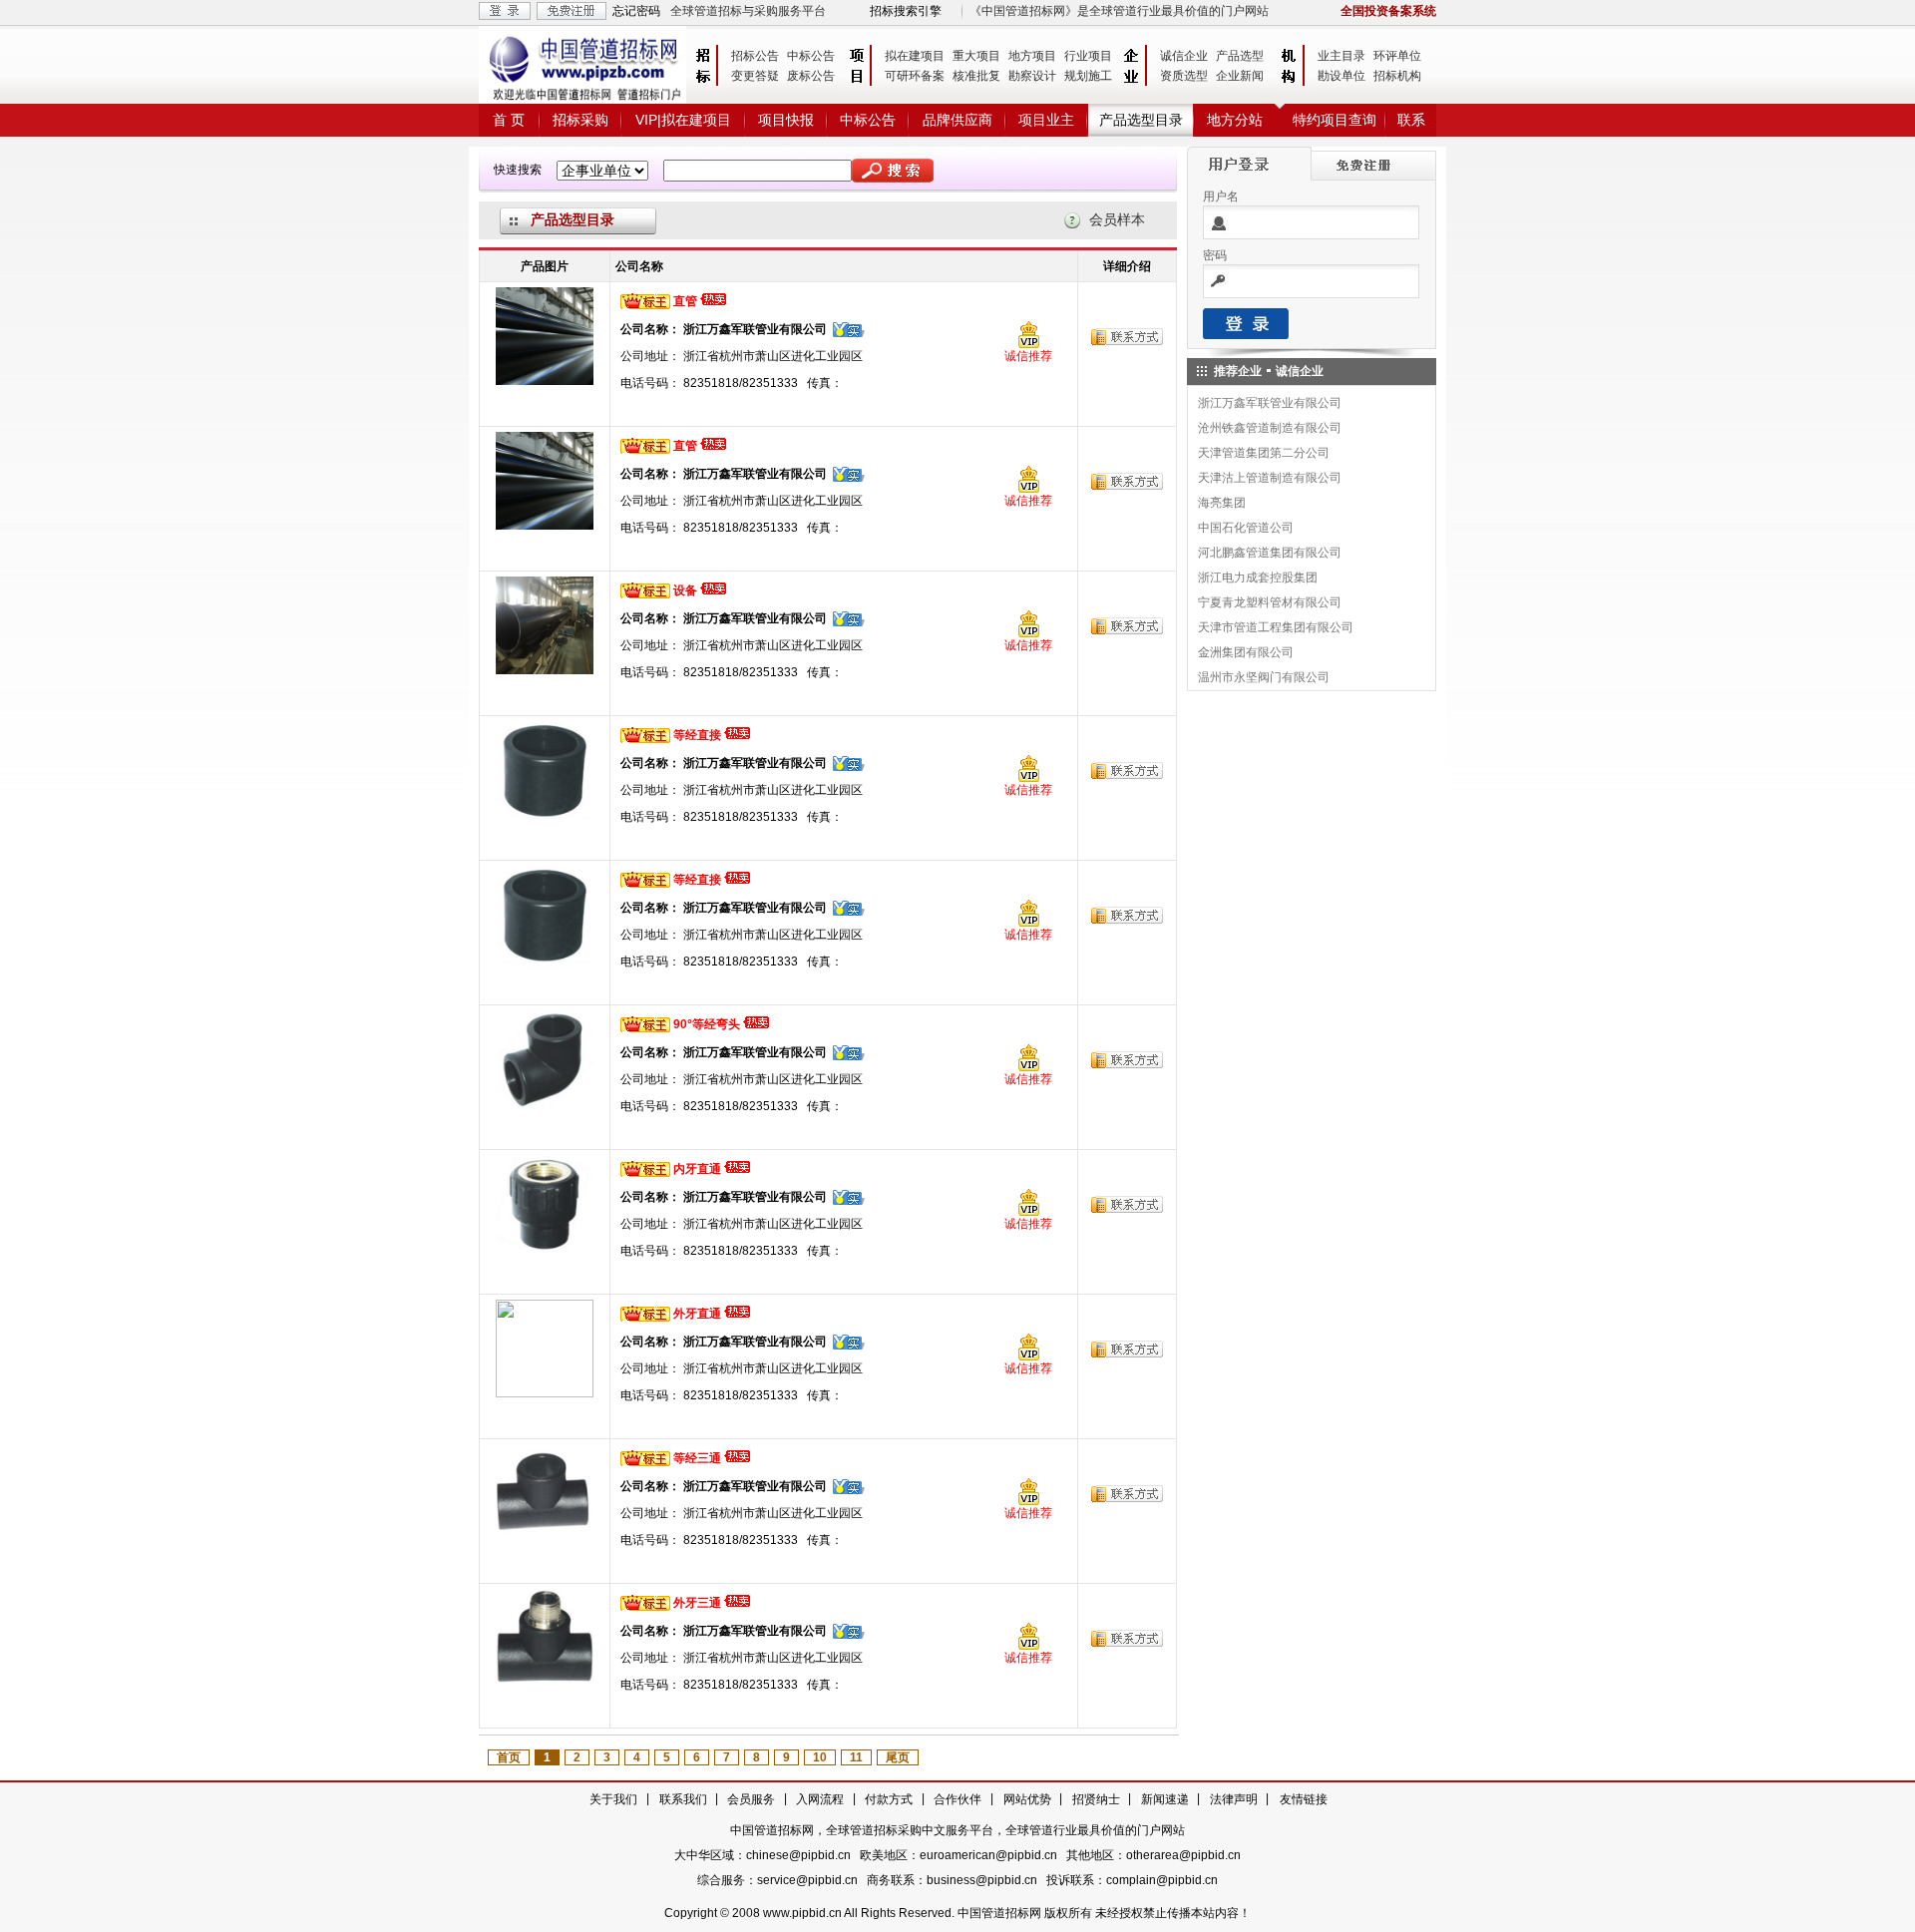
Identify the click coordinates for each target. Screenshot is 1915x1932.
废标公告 (811, 76)
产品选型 (1240, 56)
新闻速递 (1165, 1799)
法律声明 (1234, 1799)
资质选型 (1184, 76)
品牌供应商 (957, 120)
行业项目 (1088, 56)
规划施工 (1088, 76)
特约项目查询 (1335, 120)
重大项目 (976, 56)
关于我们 (613, 1799)
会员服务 (751, 1799)
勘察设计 (1032, 76)
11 (856, 1757)
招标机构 (1397, 76)
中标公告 (811, 56)
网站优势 (1027, 1799)
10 (820, 1757)
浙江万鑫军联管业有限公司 (1270, 403)
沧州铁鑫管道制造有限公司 (1270, 428)
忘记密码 (636, 11)
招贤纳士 (1096, 1799)
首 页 (509, 120)
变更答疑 (755, 76)
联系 (1411, 120)
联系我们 (683, 1799)
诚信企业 (1184, 56)
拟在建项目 (915, 56)
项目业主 (1046, 120)
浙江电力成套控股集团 (1258, 578)
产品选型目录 (1141, 120)
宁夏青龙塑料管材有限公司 (1270, 602)
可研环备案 (915, 76)
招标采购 (580, 120)
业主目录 (1341, 56)
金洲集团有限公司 (1246, 652)
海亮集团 (1222, 503)
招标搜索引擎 (906, 11)
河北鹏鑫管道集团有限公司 (1270, 553)
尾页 (898, 1757)
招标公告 (755, 56)
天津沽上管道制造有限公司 (1270, 478)
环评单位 (1397, 56)
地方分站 (1235, 120)
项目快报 (786, 120)
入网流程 (820, 1799)
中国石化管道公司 (1246, 528)
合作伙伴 (957, 1799)
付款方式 (889, 1799)
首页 (509, 1757)
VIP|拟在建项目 (683, 120)
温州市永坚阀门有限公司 (1264, 677)
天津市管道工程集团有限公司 (1276, 627)
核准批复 (976, 76)
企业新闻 (1240, 76)
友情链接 (1304, 1799)
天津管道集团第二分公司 (1264, 453)
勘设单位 (1341, 76)
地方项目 (1032, 56)
